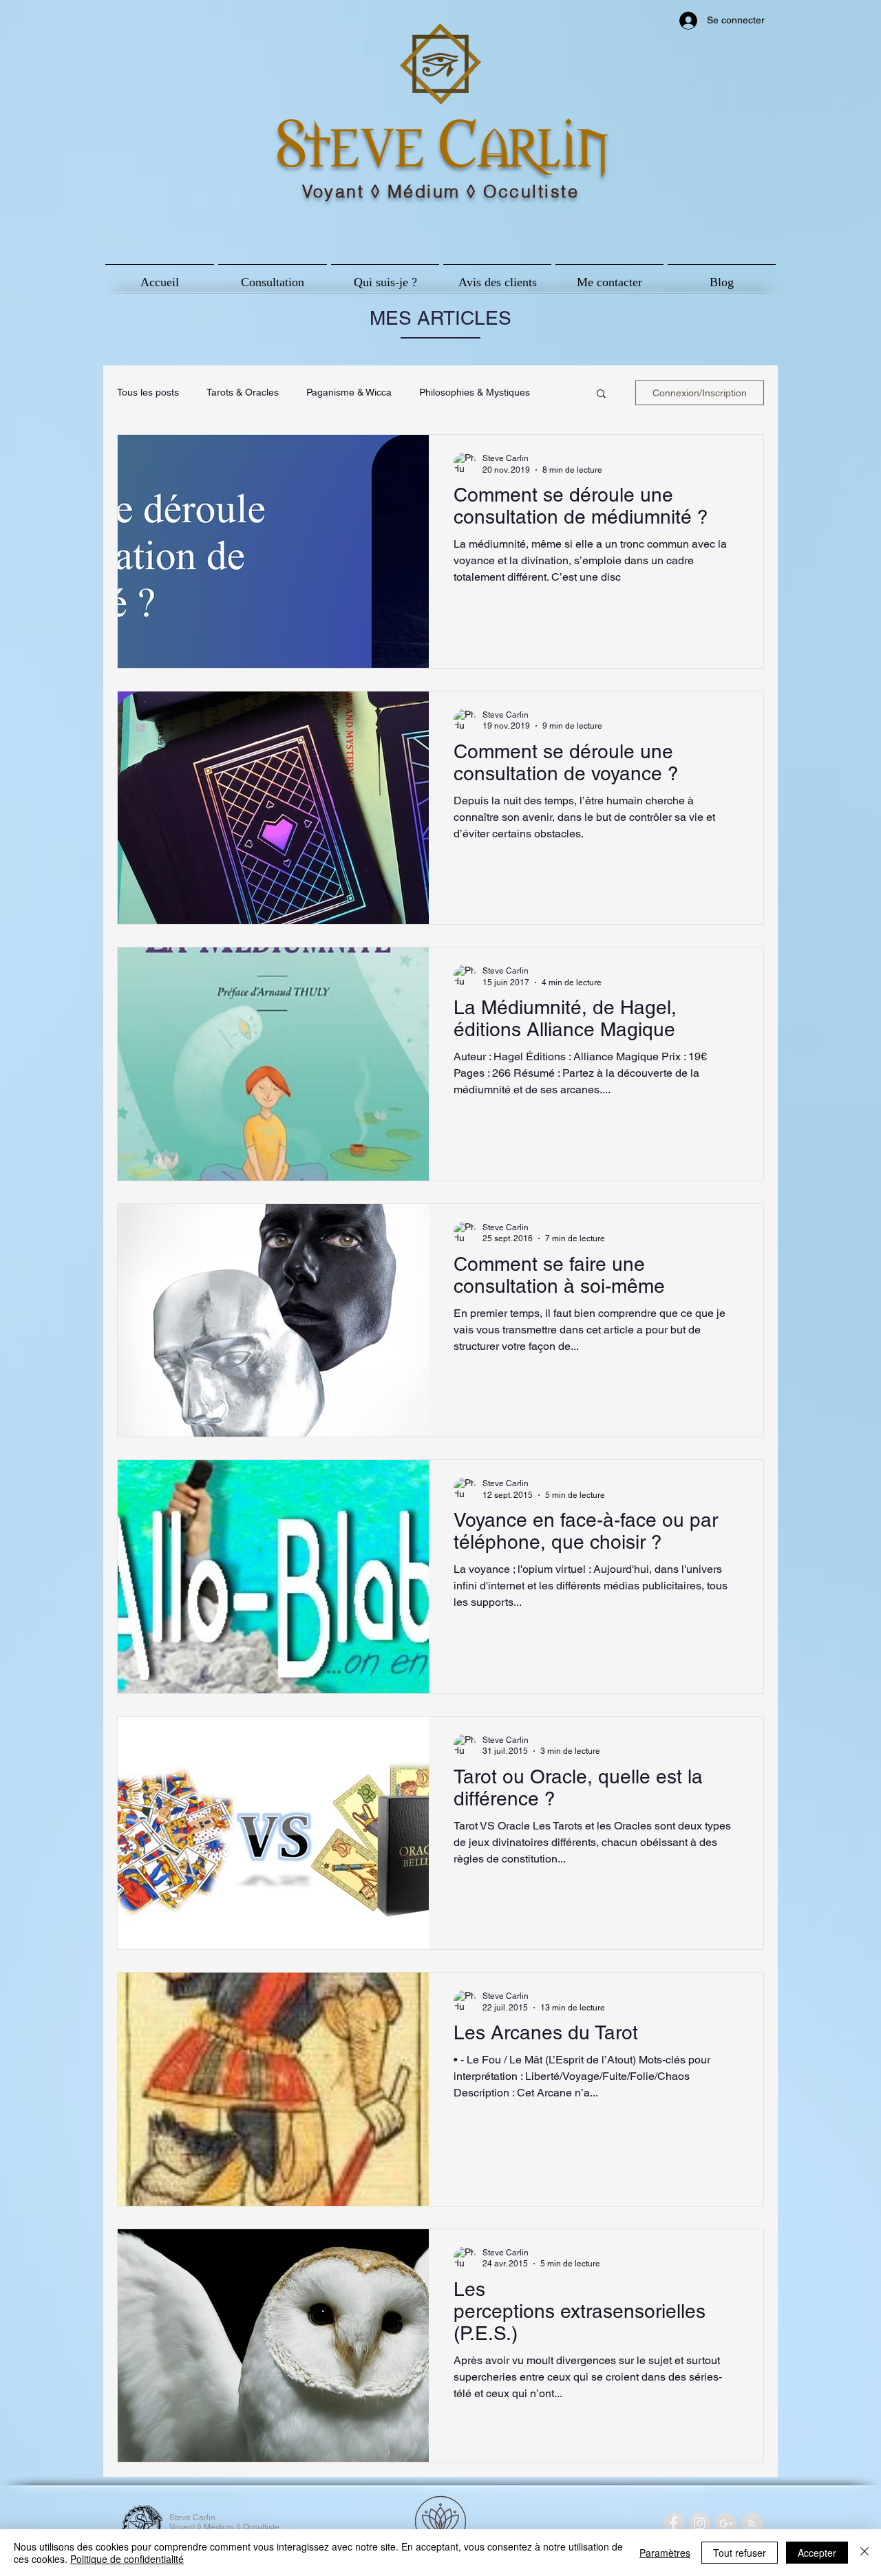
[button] (601, 395)
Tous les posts (148, 392)
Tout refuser (740, 2553)
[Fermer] (864, 2553)
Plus (428, 392)
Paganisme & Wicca (349, 392)
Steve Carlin (442, 139)
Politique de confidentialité (127, 2559)
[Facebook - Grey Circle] (673, 2523)
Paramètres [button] (665, 2553)
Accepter (817, 2553)
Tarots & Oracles (243, 392)
